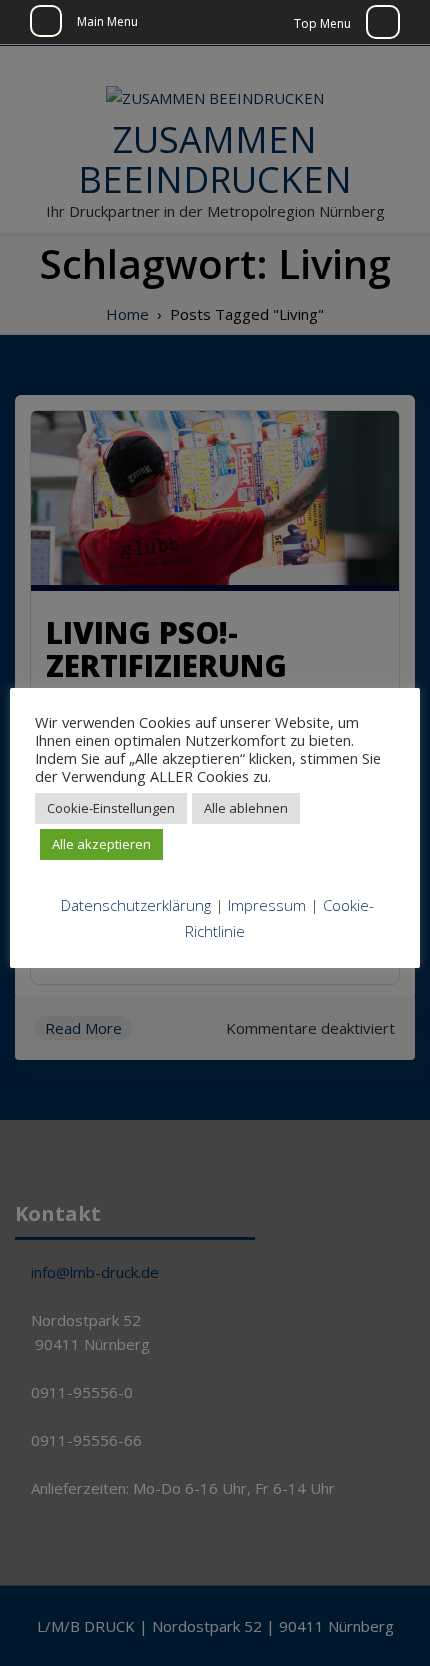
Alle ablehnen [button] (246, 808)
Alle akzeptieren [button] (101, 844)
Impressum (267, 905)
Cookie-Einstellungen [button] (111, 808)
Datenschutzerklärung (136, 905)
